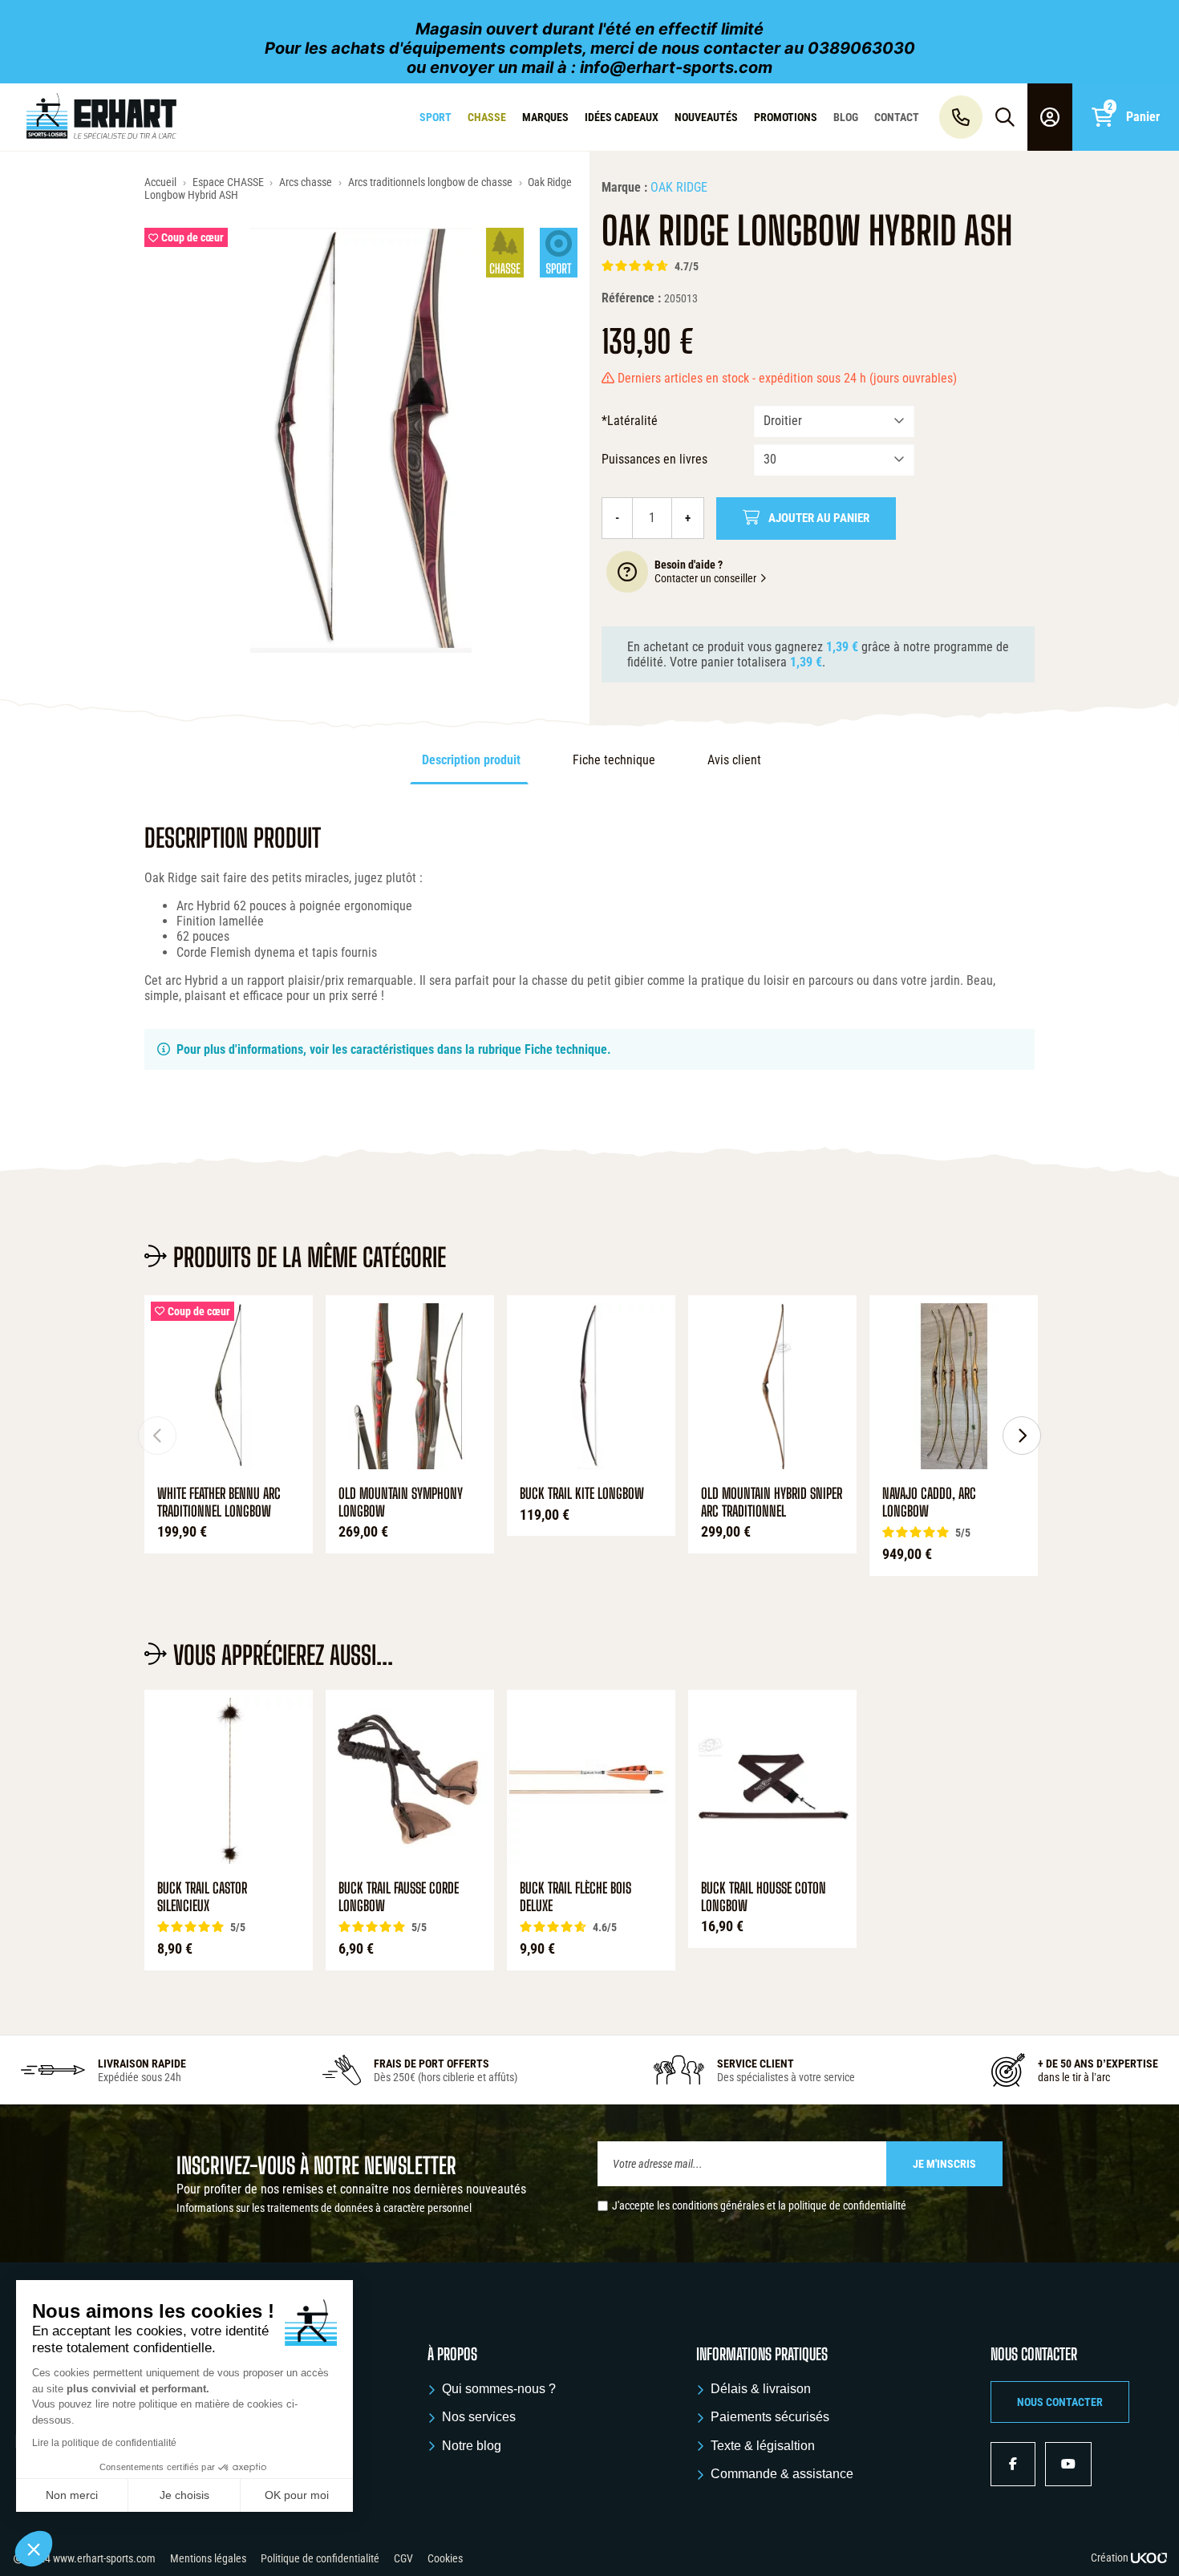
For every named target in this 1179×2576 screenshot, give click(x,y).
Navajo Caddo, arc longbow (929, 1503)
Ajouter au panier (819, 518)
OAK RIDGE (679, 187)
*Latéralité (630, 421)
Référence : (631, 298)
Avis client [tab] (734, 760)
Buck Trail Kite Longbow (582, 1494)
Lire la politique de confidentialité (104, 2443)
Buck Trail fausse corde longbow (399, 1897)
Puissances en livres (654, 459)
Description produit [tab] (471, 760)
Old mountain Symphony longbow (401, 1503)
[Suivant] (1022, 1436)
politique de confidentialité (847, 2205)
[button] (1060, 2402)
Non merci (72, 2495)
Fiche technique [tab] (614, 760)
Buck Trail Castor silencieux (202, 1897)
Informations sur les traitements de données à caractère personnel (324, 2208)
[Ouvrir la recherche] (1005, 117)
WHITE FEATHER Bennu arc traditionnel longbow (219, 1503)
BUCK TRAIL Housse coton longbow (764, 1897)
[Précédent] (157, 1436)
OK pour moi (297, 2495)
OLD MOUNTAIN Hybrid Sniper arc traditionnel (772, 1503)
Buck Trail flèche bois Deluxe (575, 1897)
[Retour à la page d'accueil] (101, 117)
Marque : (624, 187)
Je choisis (184, 2495)
